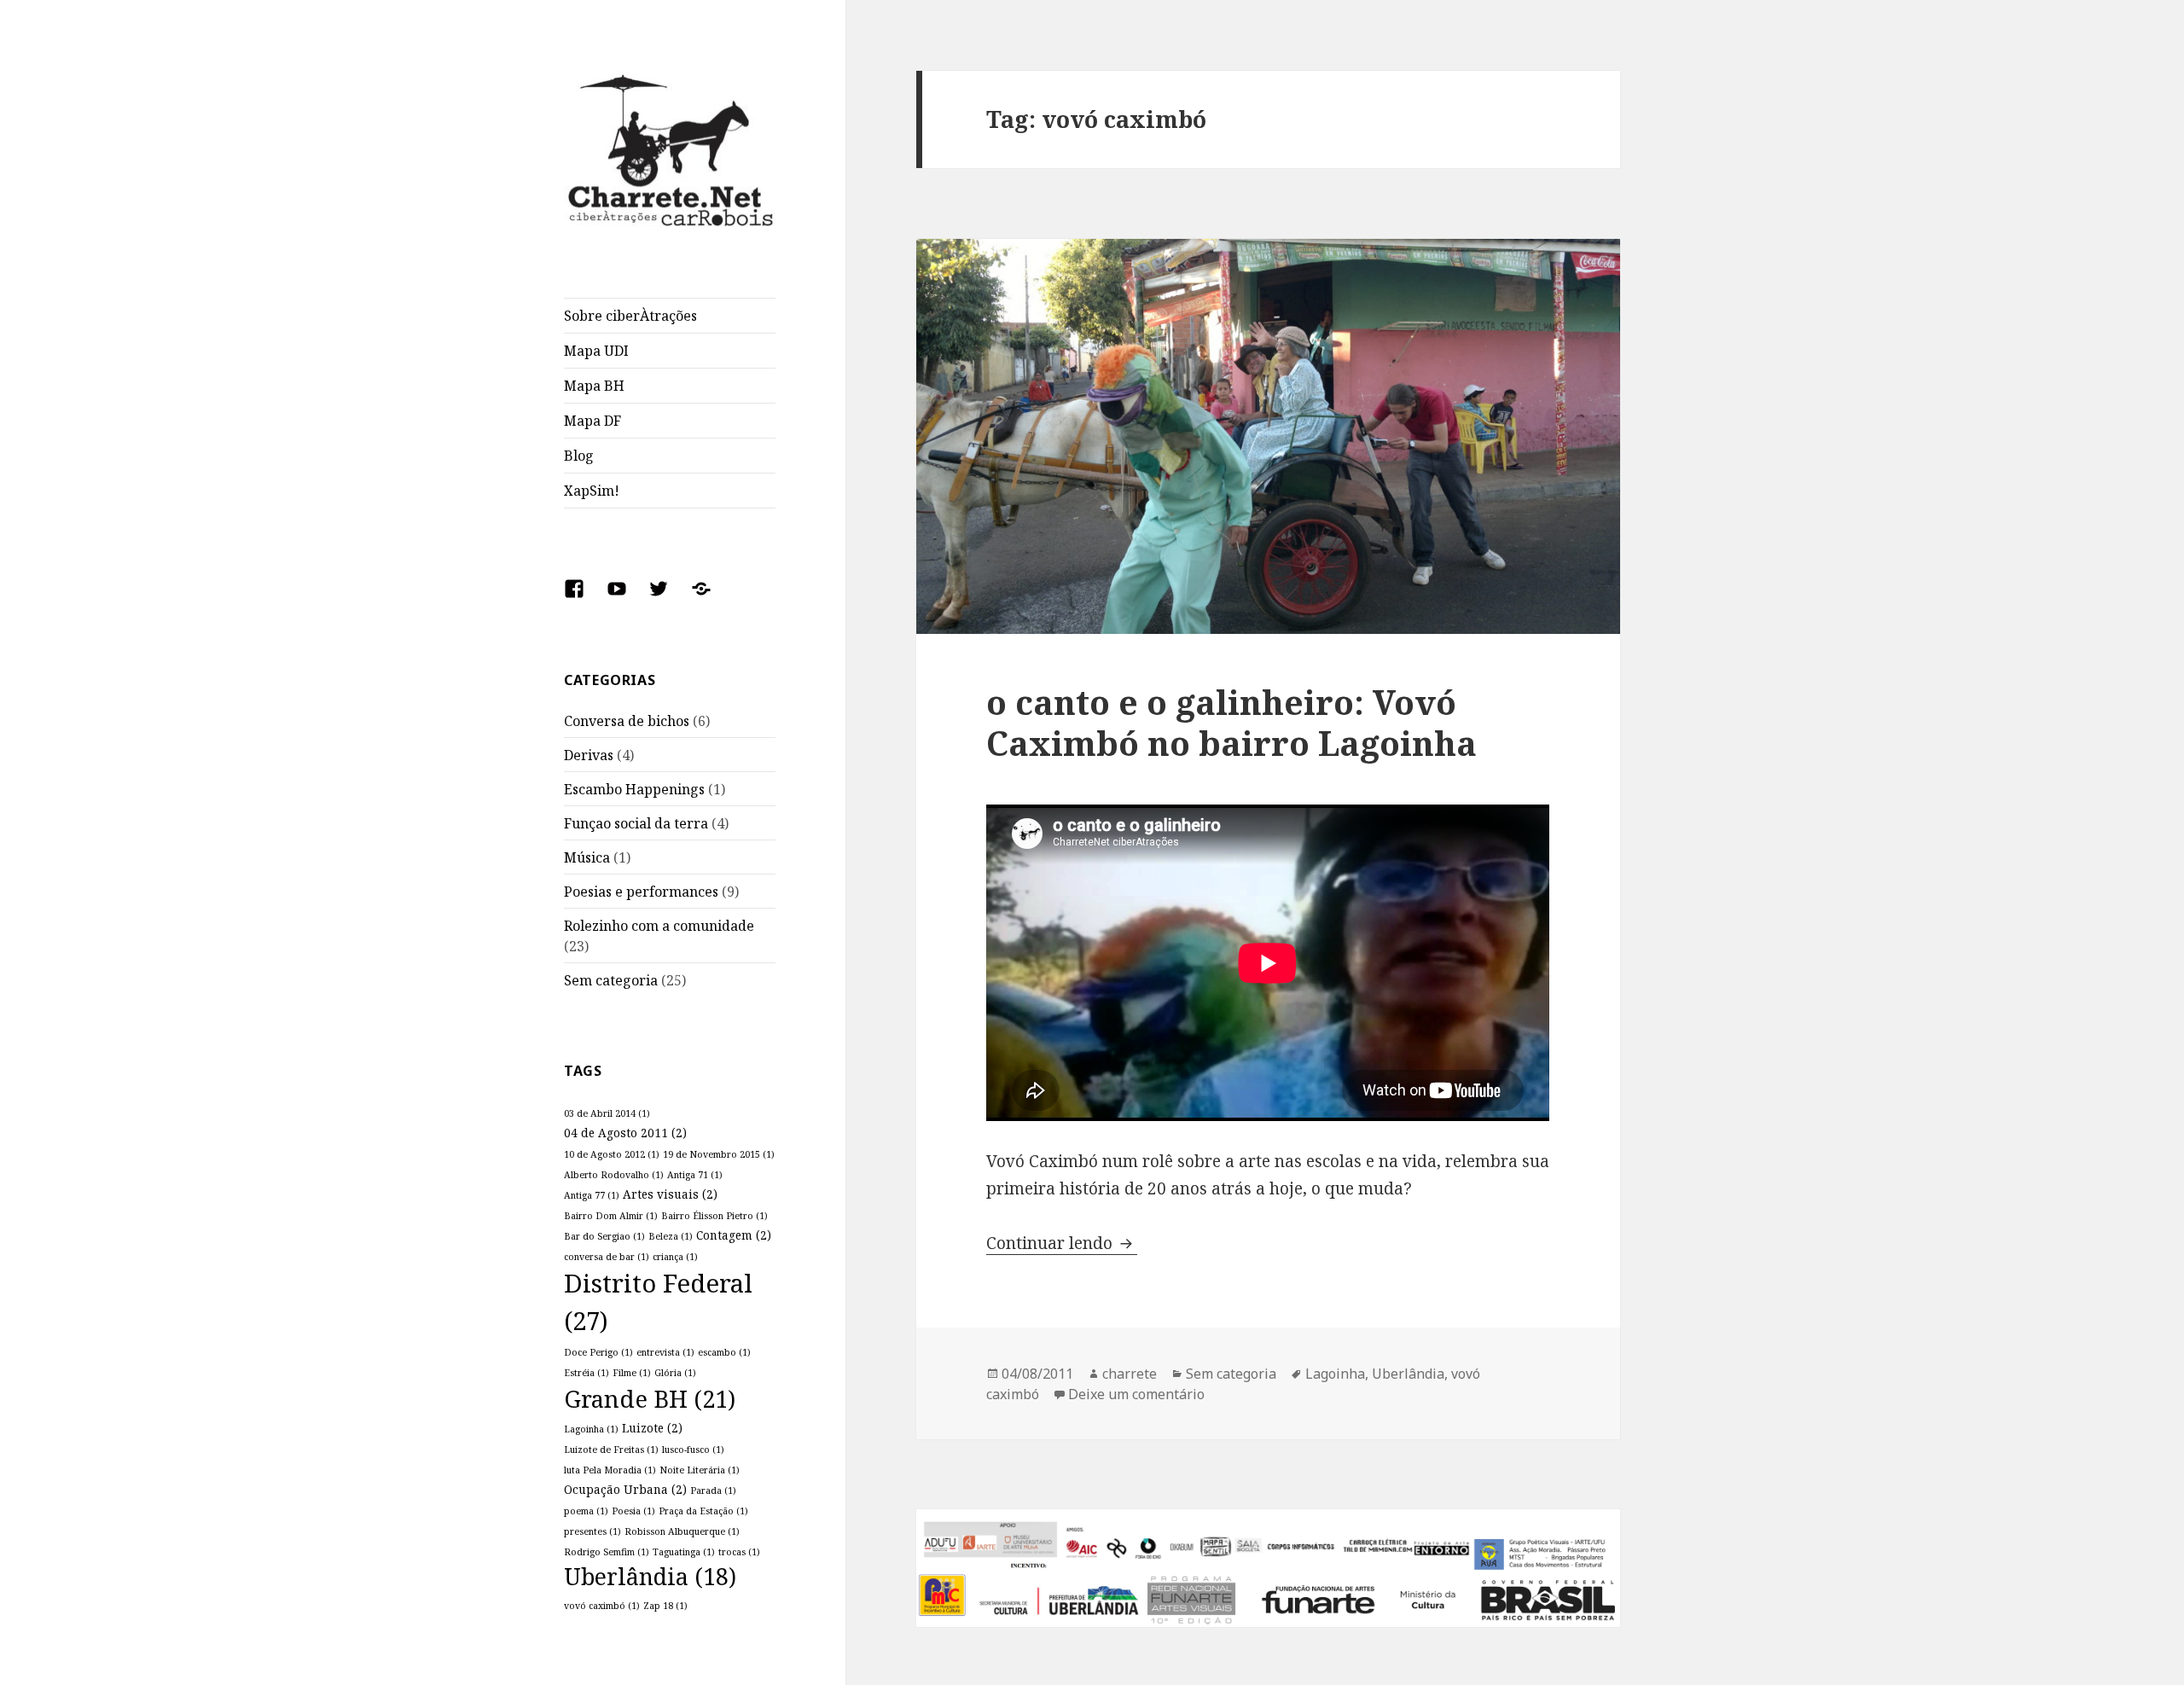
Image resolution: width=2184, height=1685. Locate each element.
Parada (713, 1490)
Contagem (734, 1235)
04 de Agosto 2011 (625, 1133)
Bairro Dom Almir (611, 1216)
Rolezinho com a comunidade (659, 926)
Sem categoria (611, 980)
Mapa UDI (596, 351)
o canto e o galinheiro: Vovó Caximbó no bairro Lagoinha (1231, 722)
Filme (632, 1373)
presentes (592, 1531)
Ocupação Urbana (625, 1489)
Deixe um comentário (1136, 1394)
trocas (739, 1552)
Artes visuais (670, 1194)
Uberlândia (650, 1577)
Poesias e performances (641, 892)
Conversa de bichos (627, 721)
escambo (724, 1352)
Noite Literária (700, 1470)
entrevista (665, 1352)
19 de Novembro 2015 (719, 1154)
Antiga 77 (592, 1195)
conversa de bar (607, 1257)
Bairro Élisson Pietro (714, 1216)
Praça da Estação (703, 1511)
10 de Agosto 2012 (612, 1154)
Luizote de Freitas (611, 1450)
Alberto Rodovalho (614, 1175)
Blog (579, 456)
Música (587, 857)
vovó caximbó (602, 1606)
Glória (675, 1373)
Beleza (671, 1236)
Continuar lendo (1062, 1243)
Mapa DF (592, 421)
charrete (1130, 1374)
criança (675, 1257)
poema (586, 1511)
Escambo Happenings (634, 789)
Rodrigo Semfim (607, 1552)
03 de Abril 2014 (607, 1113)
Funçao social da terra (636, 823)
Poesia (633, 1511)
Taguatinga (684, 1552)
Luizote (652, 1428)
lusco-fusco (693, 1450)
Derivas (589, 755)
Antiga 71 (695, 1175)
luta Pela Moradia (610, 1470)
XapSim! (592, 491)
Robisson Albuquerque (682, 1531)
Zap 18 (665, 1606)
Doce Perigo (598, 1352)
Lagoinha (591, 1429)
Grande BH (650, 1399)
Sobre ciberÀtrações (630, 316)
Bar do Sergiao (604, 1236)
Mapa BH (594, 386)
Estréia (587, 1373)
